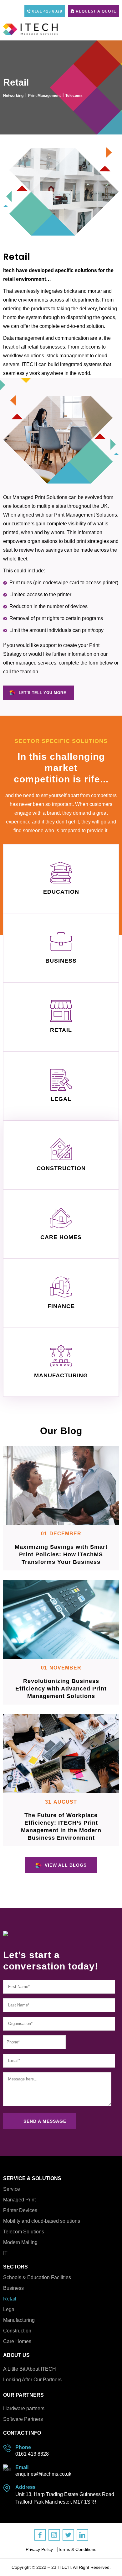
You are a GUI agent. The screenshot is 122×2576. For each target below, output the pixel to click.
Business (13, 2288)
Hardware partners (24, 2408)
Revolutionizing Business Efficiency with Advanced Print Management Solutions (61, 1689)
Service (12, 2189)
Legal (9, 2309)
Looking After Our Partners (32, 2380)
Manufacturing (19, 2320)
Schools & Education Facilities (37, 2277)
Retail (10, 2299)
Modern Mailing (20, 2242)
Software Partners (23, 2419)
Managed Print (19, 2200)
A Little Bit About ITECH (30, 2369)
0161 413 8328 (32, 2454)
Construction (17, 2331)
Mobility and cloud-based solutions (42, 2221)
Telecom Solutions (24, 2232)
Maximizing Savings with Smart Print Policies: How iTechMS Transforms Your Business (61, 1554)
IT (5, 2253)
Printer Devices (20, 2210)
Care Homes (17, 2341)
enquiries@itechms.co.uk (43, 2474)
